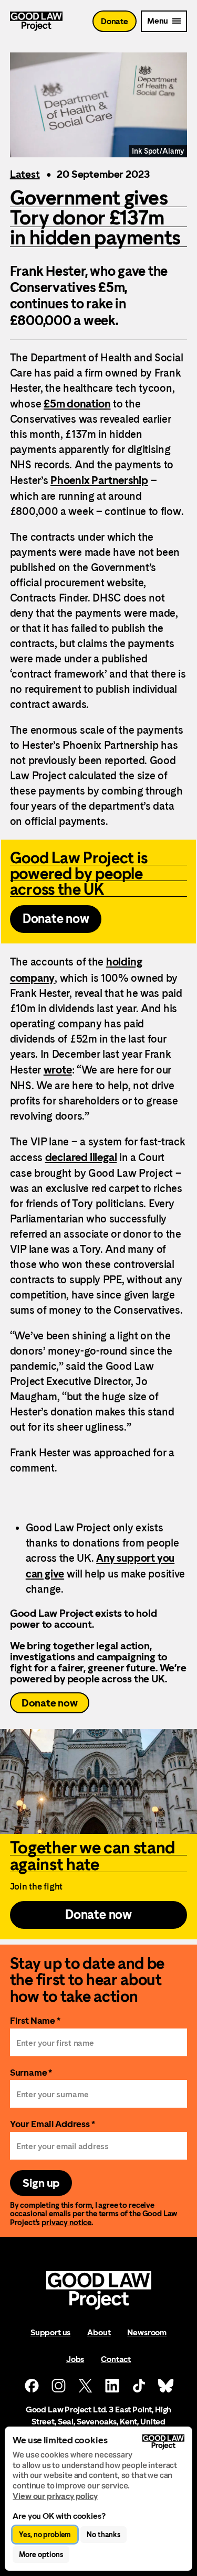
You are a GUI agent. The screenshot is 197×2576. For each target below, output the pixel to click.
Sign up (41, 2183)
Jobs (75, 2359)
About (99, 2332)
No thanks (103, 2535)
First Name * (35, 2020)
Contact (116, 2359)
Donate (115, 21)
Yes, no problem (45, 2535)
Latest (25, 174)
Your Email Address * (53, 2124)
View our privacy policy (55, 2496)
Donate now (50, 1703)
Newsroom (147, 2332)
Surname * (31, 2072)
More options (41, 2554)
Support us (50, 2332)
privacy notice (66, 2222)
